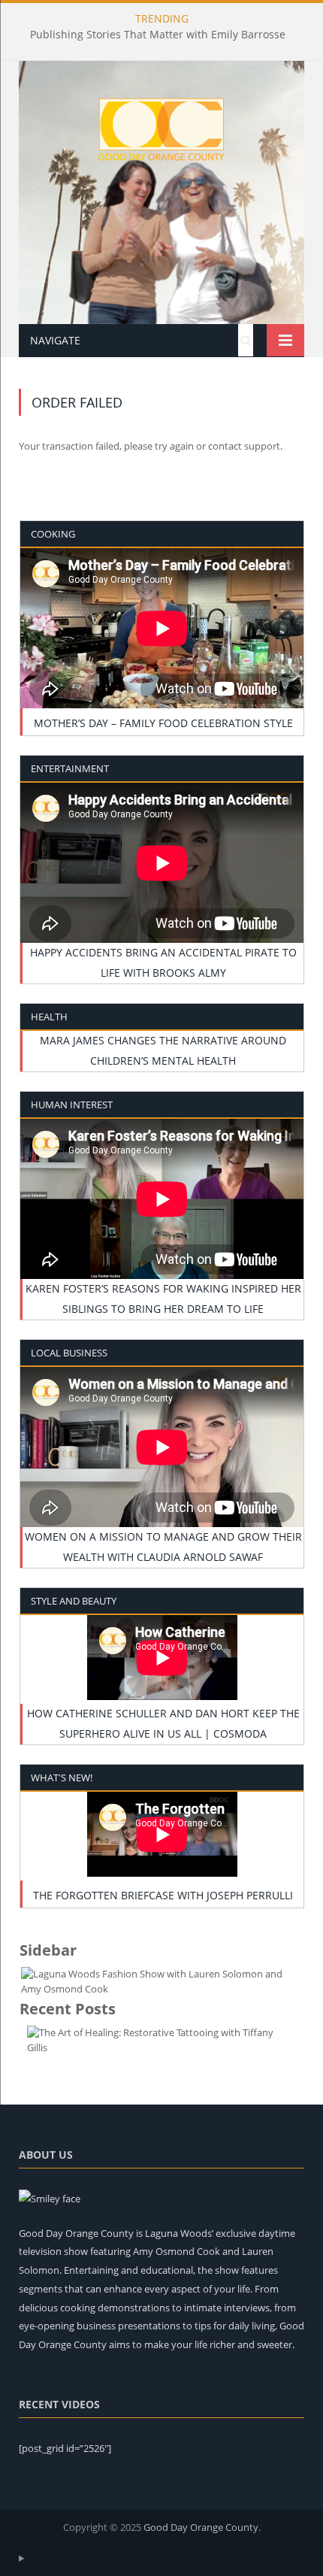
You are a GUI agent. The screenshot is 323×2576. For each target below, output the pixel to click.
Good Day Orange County (201, 2527)
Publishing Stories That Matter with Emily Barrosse (158, 35)
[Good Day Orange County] (161, 124)
